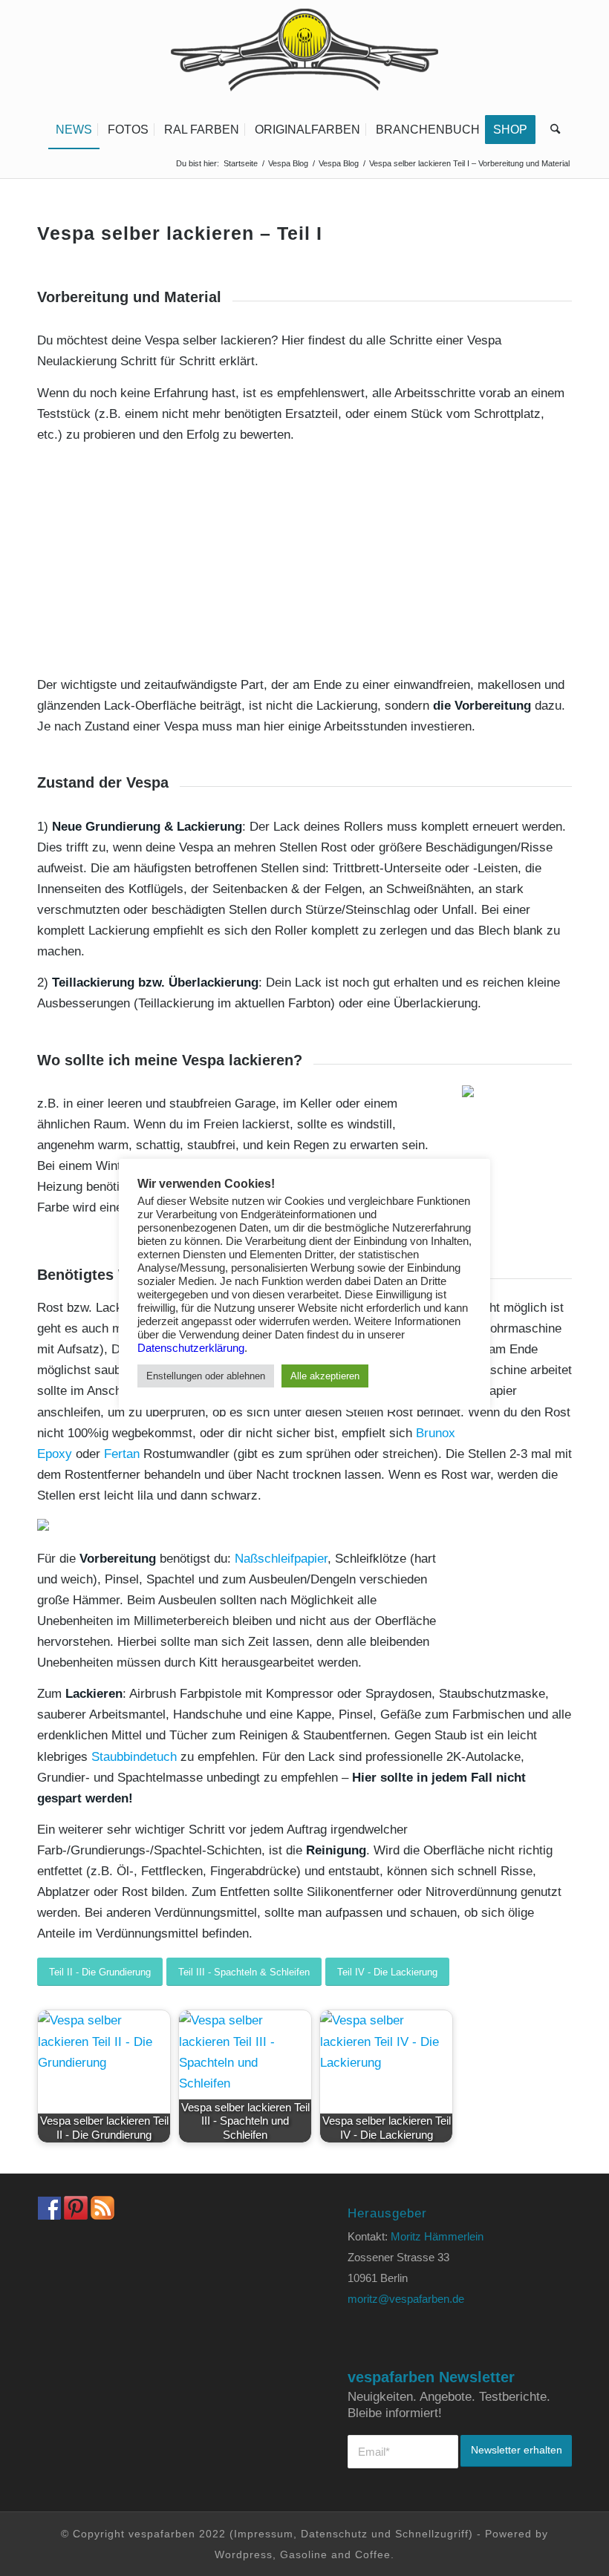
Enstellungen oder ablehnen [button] (206, 1376)
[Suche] (551, 130)
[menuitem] (74, 130)
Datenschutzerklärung (191, 1348)
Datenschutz (334, 2534)
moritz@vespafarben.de (406, 2299)
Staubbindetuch (134, 1757)
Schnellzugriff (432, 2534)
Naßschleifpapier (281, 1559)
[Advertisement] (304, 560)
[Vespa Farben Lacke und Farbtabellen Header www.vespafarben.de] (304, 56)
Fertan (122, 1454)
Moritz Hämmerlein (437, 2236)
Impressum (264, 2534)
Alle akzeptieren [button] (325, 1376)
